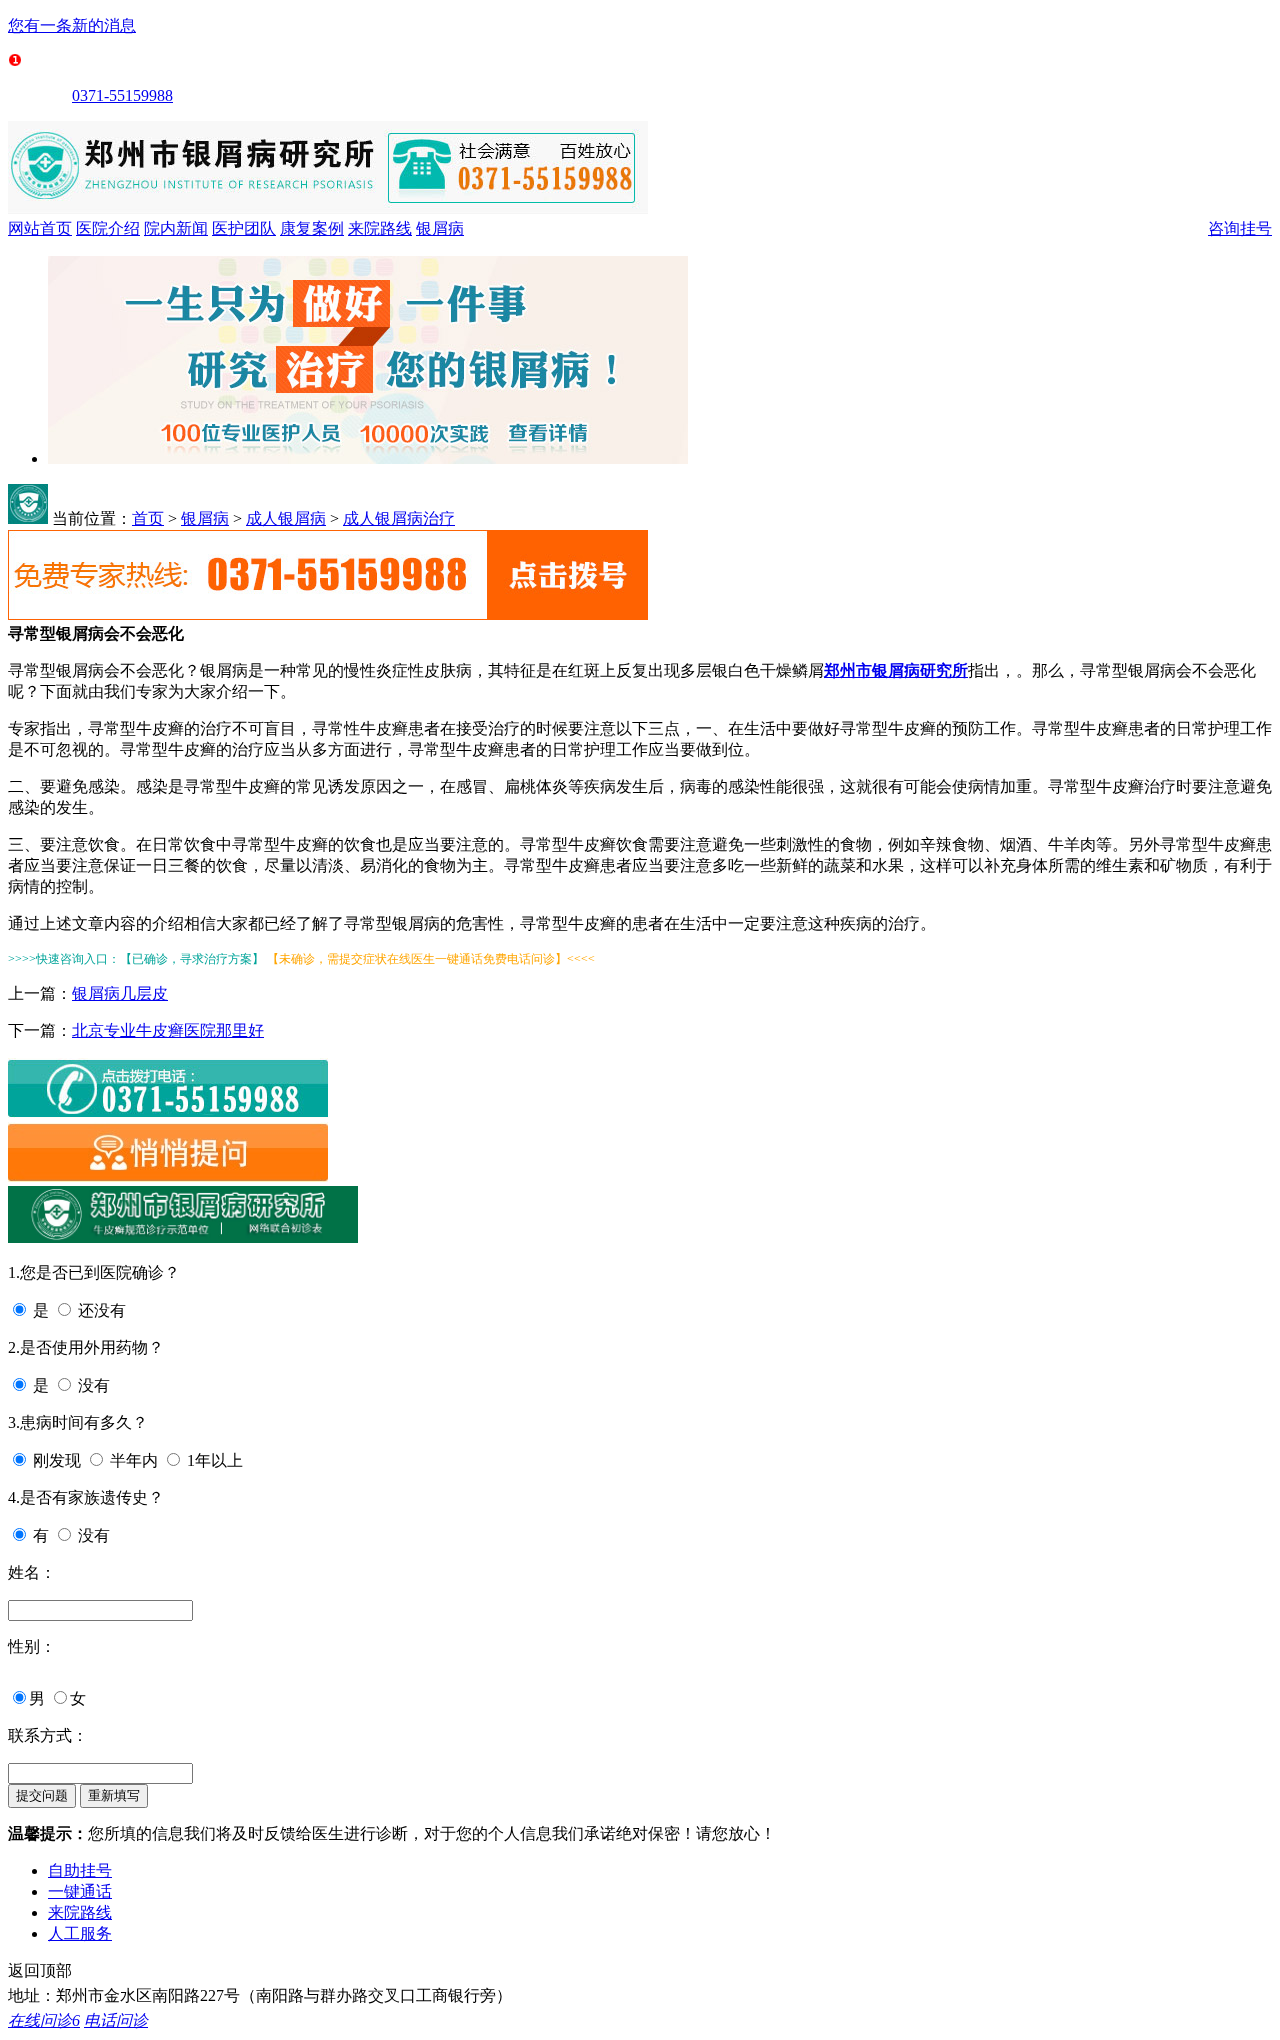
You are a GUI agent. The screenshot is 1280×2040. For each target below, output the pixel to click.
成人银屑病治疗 (399, 518)
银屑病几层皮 (120, 993)
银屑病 (440, 228)
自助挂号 (80, 1870)
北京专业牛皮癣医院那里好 (168, 1030)
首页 (148, 518)
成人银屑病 (286, 518)
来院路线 (380, 228)
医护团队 (244, 228)
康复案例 (312, 228)
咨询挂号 (1240, 228)
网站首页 (40, 228)
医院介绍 (108, 228)
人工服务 (80, 1933)
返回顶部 (40, 1970)
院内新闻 (176, 228)
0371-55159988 (122, 95)
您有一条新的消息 (72, 25)
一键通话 (80, 1891)
